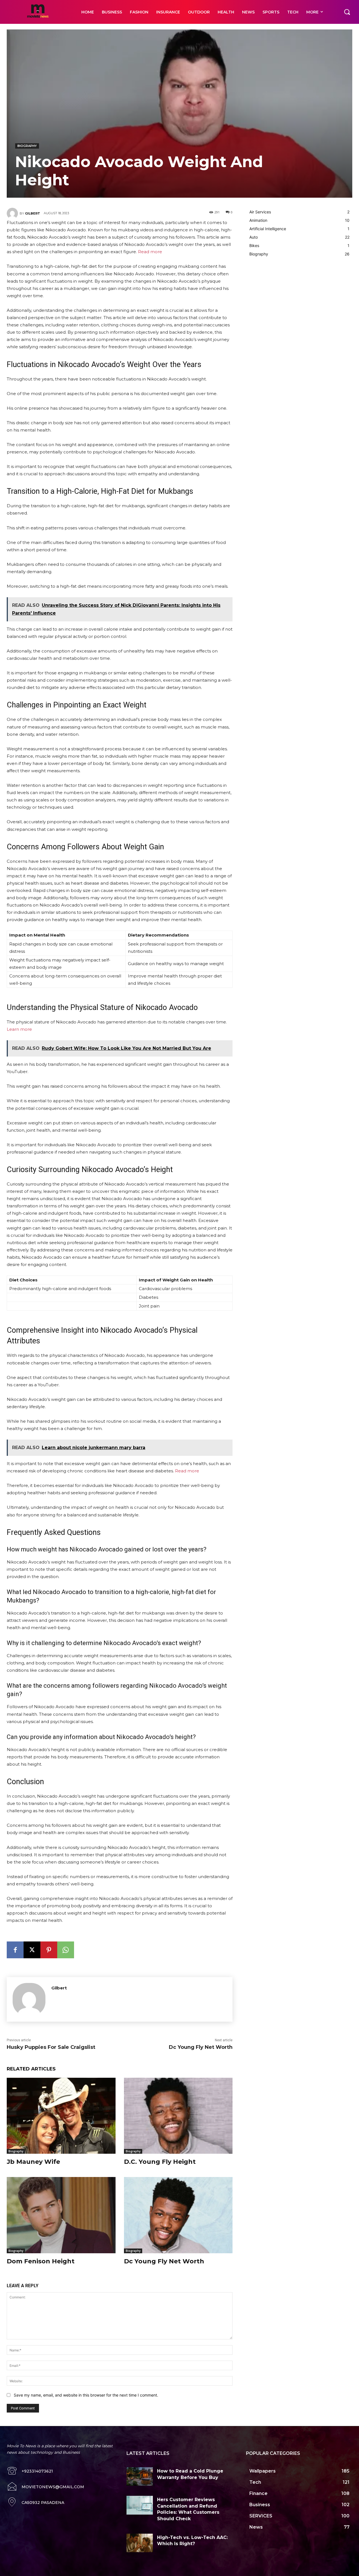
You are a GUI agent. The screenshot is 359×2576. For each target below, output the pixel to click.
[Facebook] (15, 1950)
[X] (32, 1950)
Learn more (19, 1029)
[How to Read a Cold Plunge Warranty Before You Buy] (140, 2476)
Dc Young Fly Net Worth (201, 2047)
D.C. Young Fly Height (160, 2162)
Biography (27, 146)
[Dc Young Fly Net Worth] (178, 2215)
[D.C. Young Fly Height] (178, 2116)
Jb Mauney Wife (33, 2162)
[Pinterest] (49, 1950)
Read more (150, 252)
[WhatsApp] (66, 1950)
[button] (347, 12)
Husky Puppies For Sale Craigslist (51, 2047)
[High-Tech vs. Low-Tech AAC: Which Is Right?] (140, 2543)
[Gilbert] (13, 213)
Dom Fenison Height (41, 2261)
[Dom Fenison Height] (61, 2215)
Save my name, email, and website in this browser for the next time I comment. (86, 2395)
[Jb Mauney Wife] (61, 2116)
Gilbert (33, 213)
